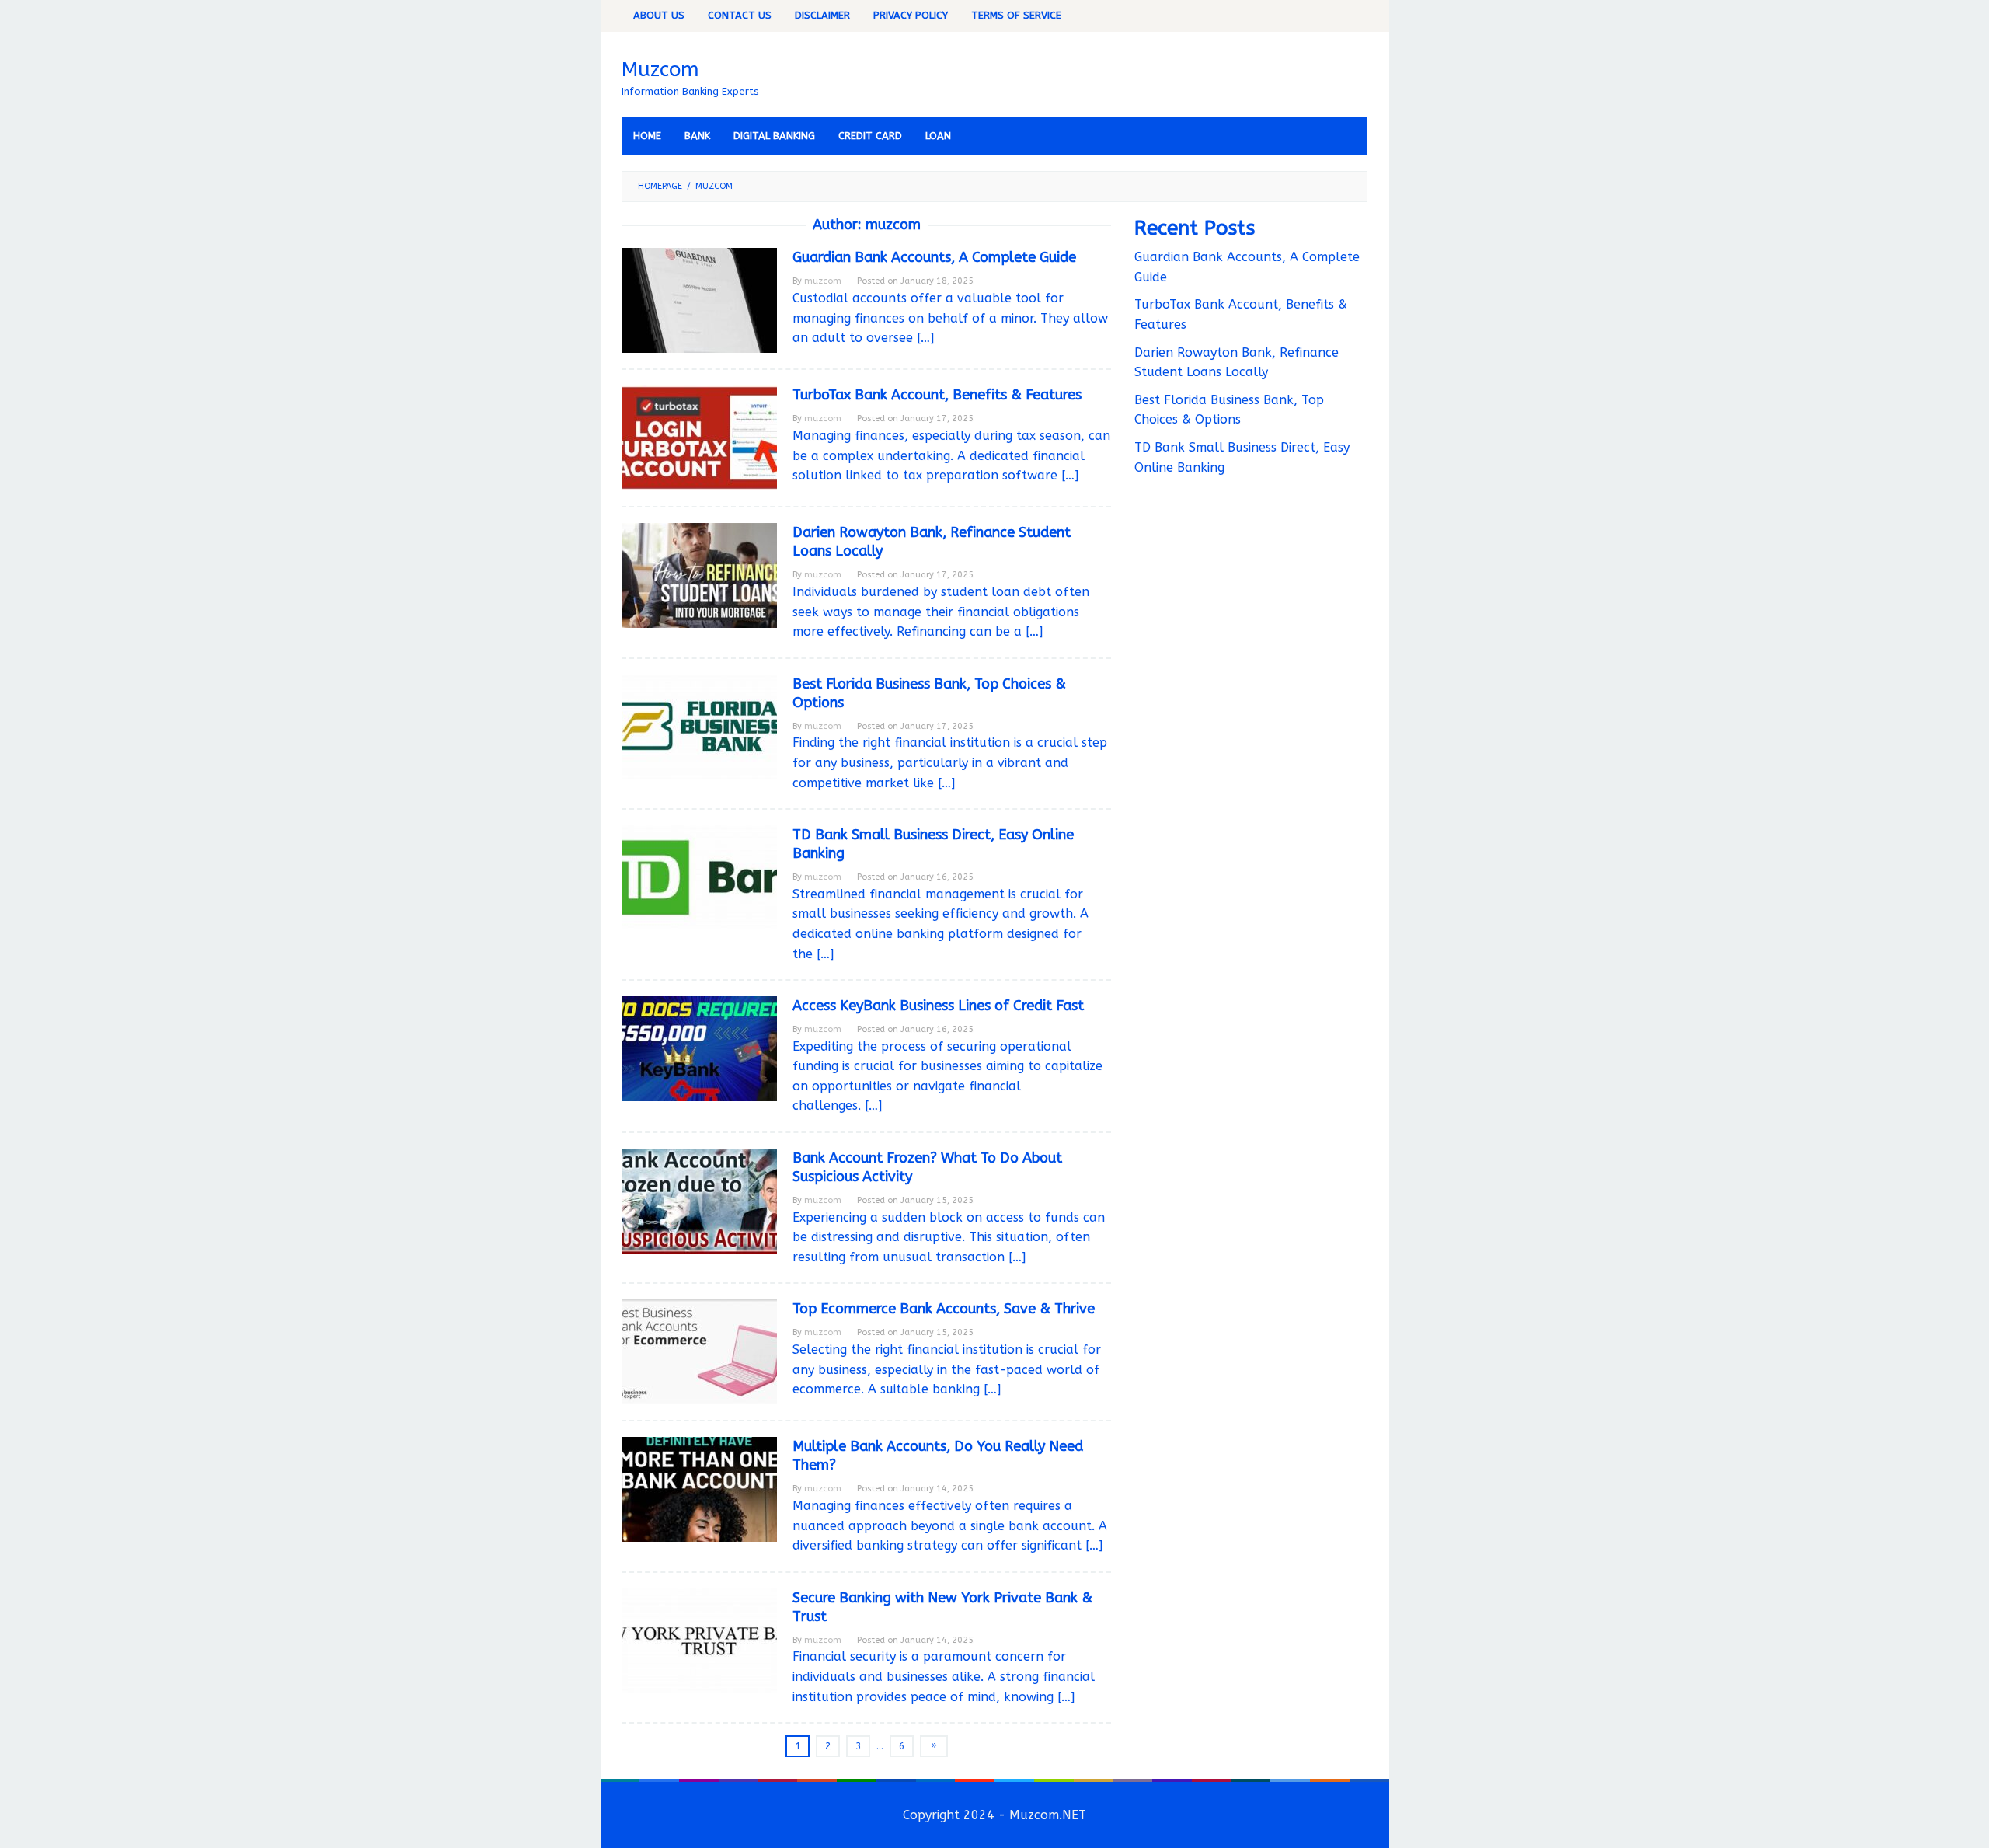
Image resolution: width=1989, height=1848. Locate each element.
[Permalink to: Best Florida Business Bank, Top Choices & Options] (699, 725)
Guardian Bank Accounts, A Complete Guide (934, 257)
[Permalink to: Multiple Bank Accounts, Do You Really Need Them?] (699, 1489)
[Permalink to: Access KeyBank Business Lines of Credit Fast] (699, 1048)
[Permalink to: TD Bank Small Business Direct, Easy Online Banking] (699, 877)
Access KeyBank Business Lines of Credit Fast (938, 1006)
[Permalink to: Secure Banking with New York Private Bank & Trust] (699, 1639)
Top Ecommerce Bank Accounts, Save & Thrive (944, 1309)
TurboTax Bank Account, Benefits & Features (937, 395)
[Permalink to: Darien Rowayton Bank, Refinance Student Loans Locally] (699, 575)
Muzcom (660, 70)
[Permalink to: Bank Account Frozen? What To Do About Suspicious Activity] (699, 1200)
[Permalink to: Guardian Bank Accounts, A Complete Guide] (699, 300)
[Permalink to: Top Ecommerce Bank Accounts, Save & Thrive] (699, 1351)
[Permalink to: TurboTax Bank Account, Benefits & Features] (699, 437)
